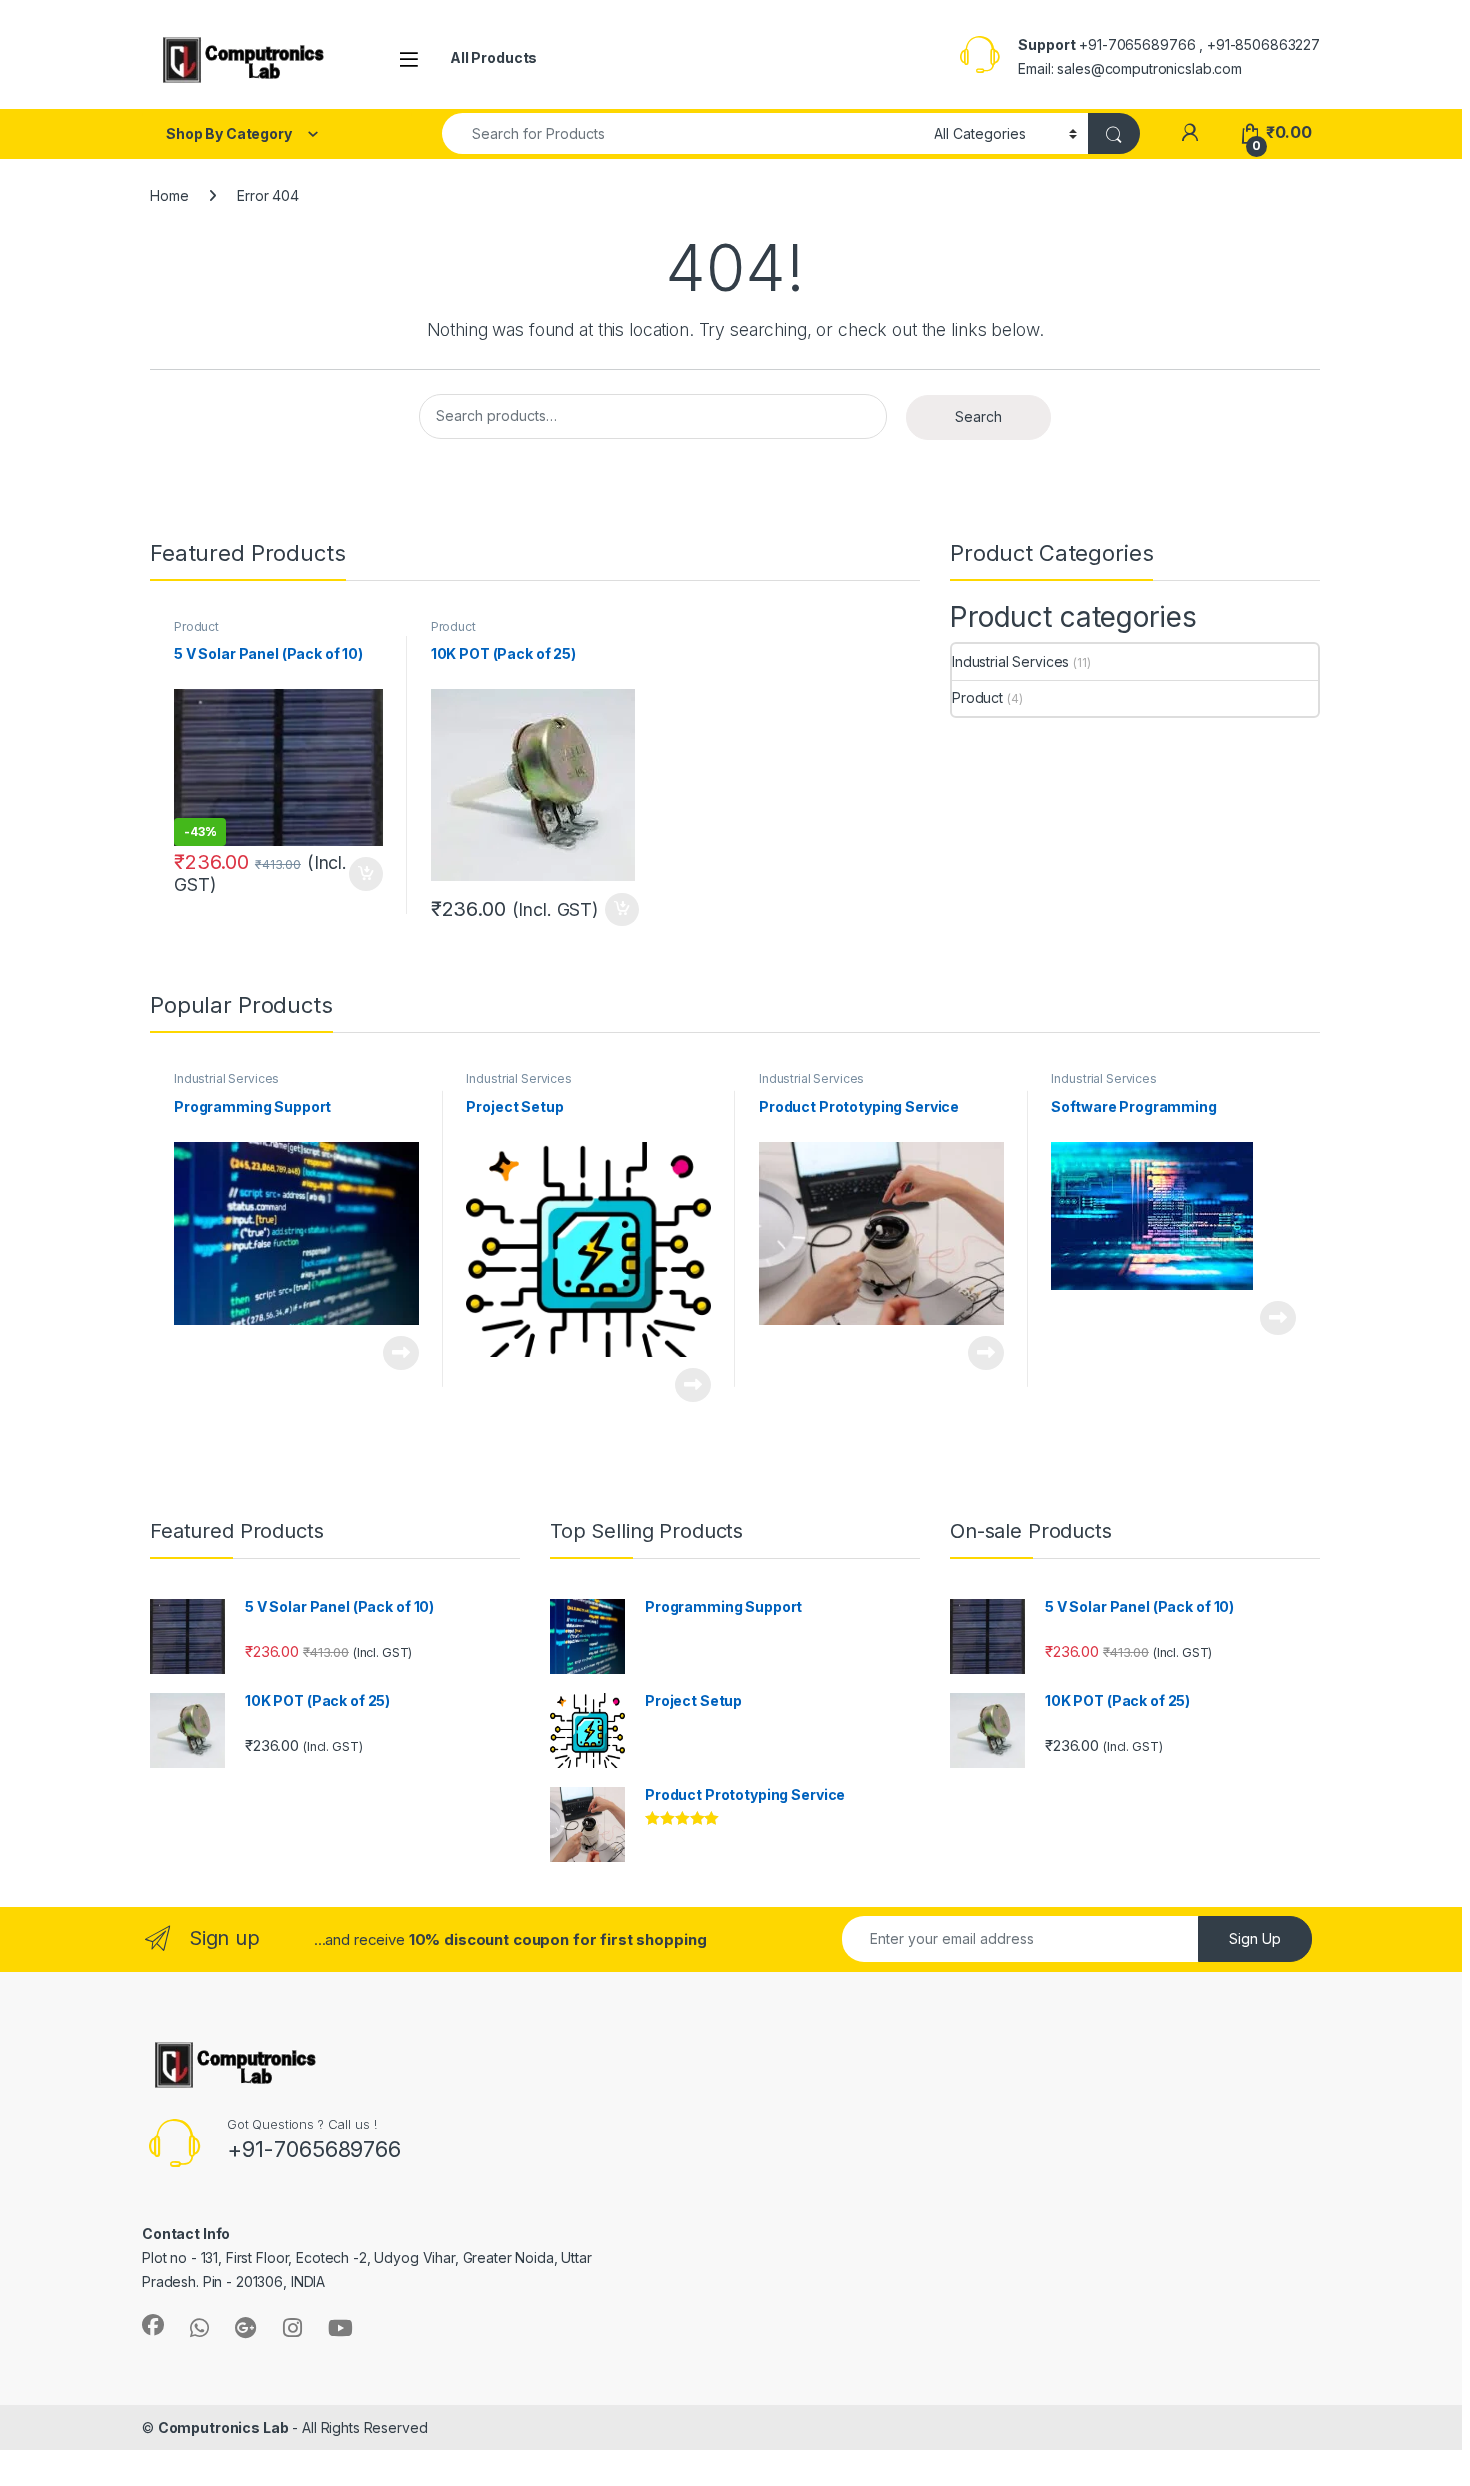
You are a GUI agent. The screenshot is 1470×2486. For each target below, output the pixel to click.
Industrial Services (1010, 661)
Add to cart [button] (366, 874)
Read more (401, 1353)
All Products (493, 57)
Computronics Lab (223, 2427)
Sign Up (1255, 1938)
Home (169, 195)
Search (978, 416)
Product (196, 626)
